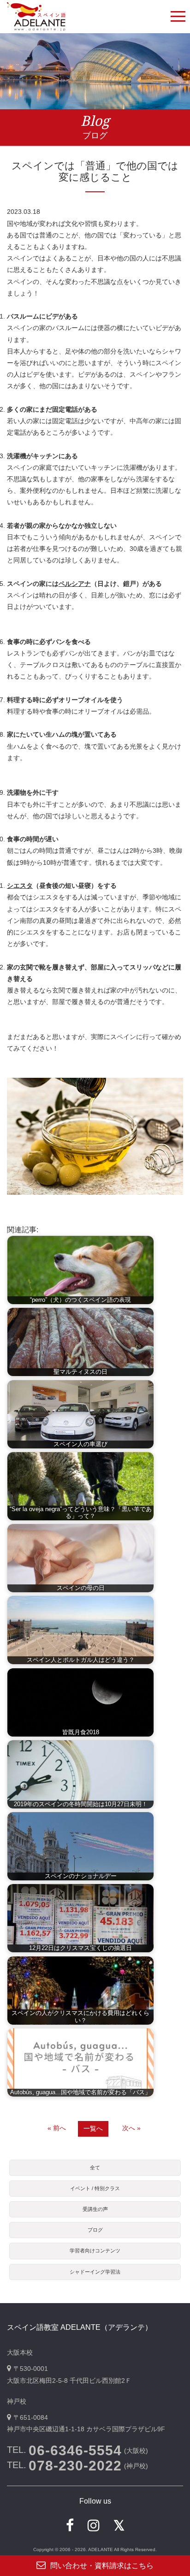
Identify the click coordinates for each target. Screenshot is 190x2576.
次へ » (131, 2128)
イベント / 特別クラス (95, 2188)
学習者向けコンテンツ (95, 2251)
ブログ (95, 2230)
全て (95, 2168)
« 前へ (57, 2128)
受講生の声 (95, 2209)
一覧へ (93, 2128)
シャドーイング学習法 (95, 2272)
